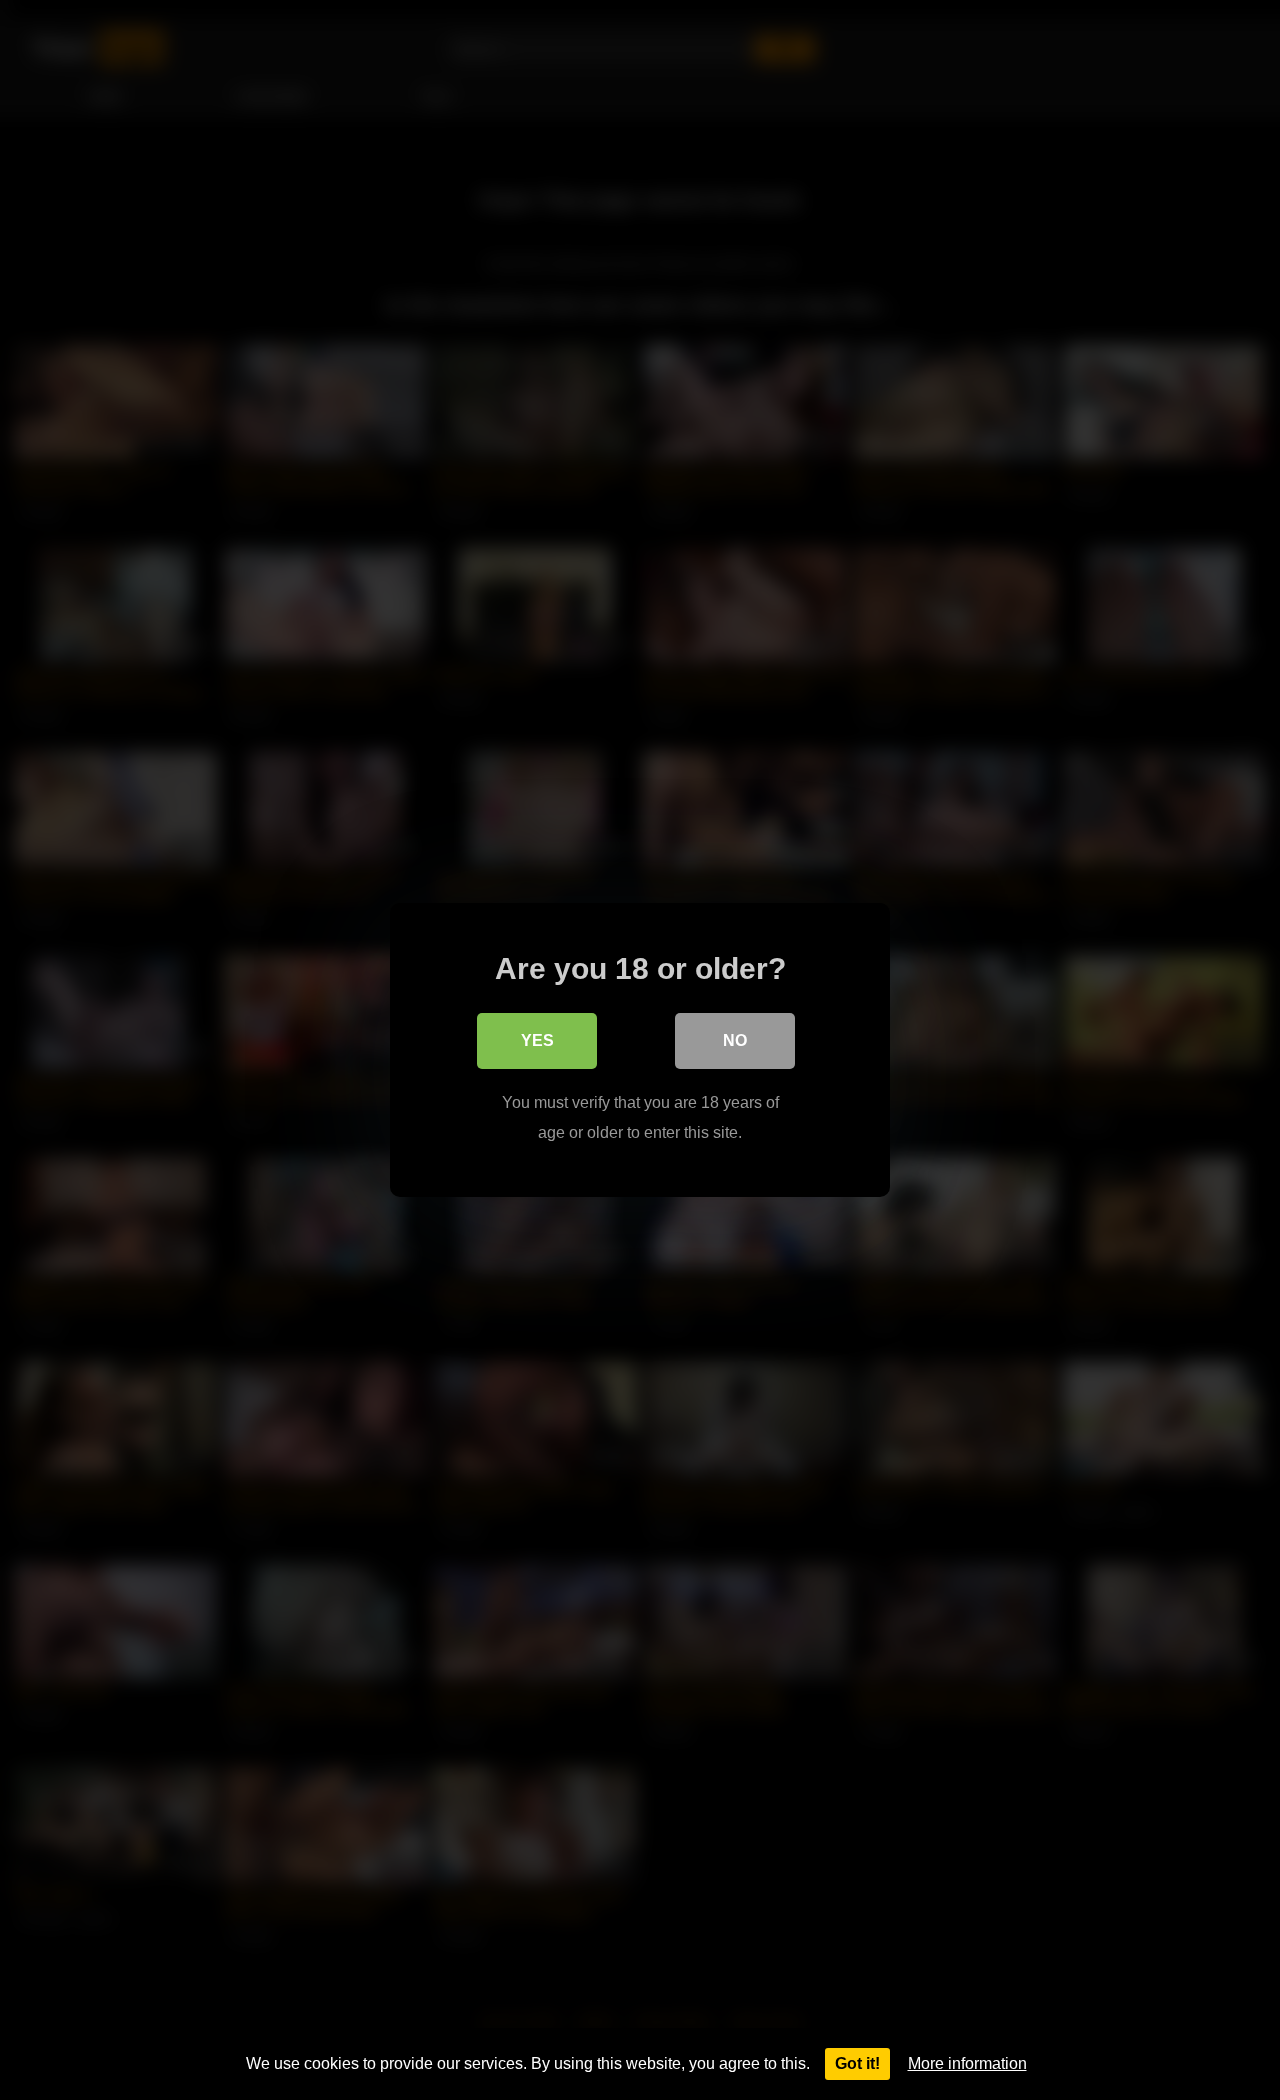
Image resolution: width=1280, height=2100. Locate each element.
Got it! (857, 2063)
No (735, 1040)
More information (967, 2063)
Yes (537, 1040)
